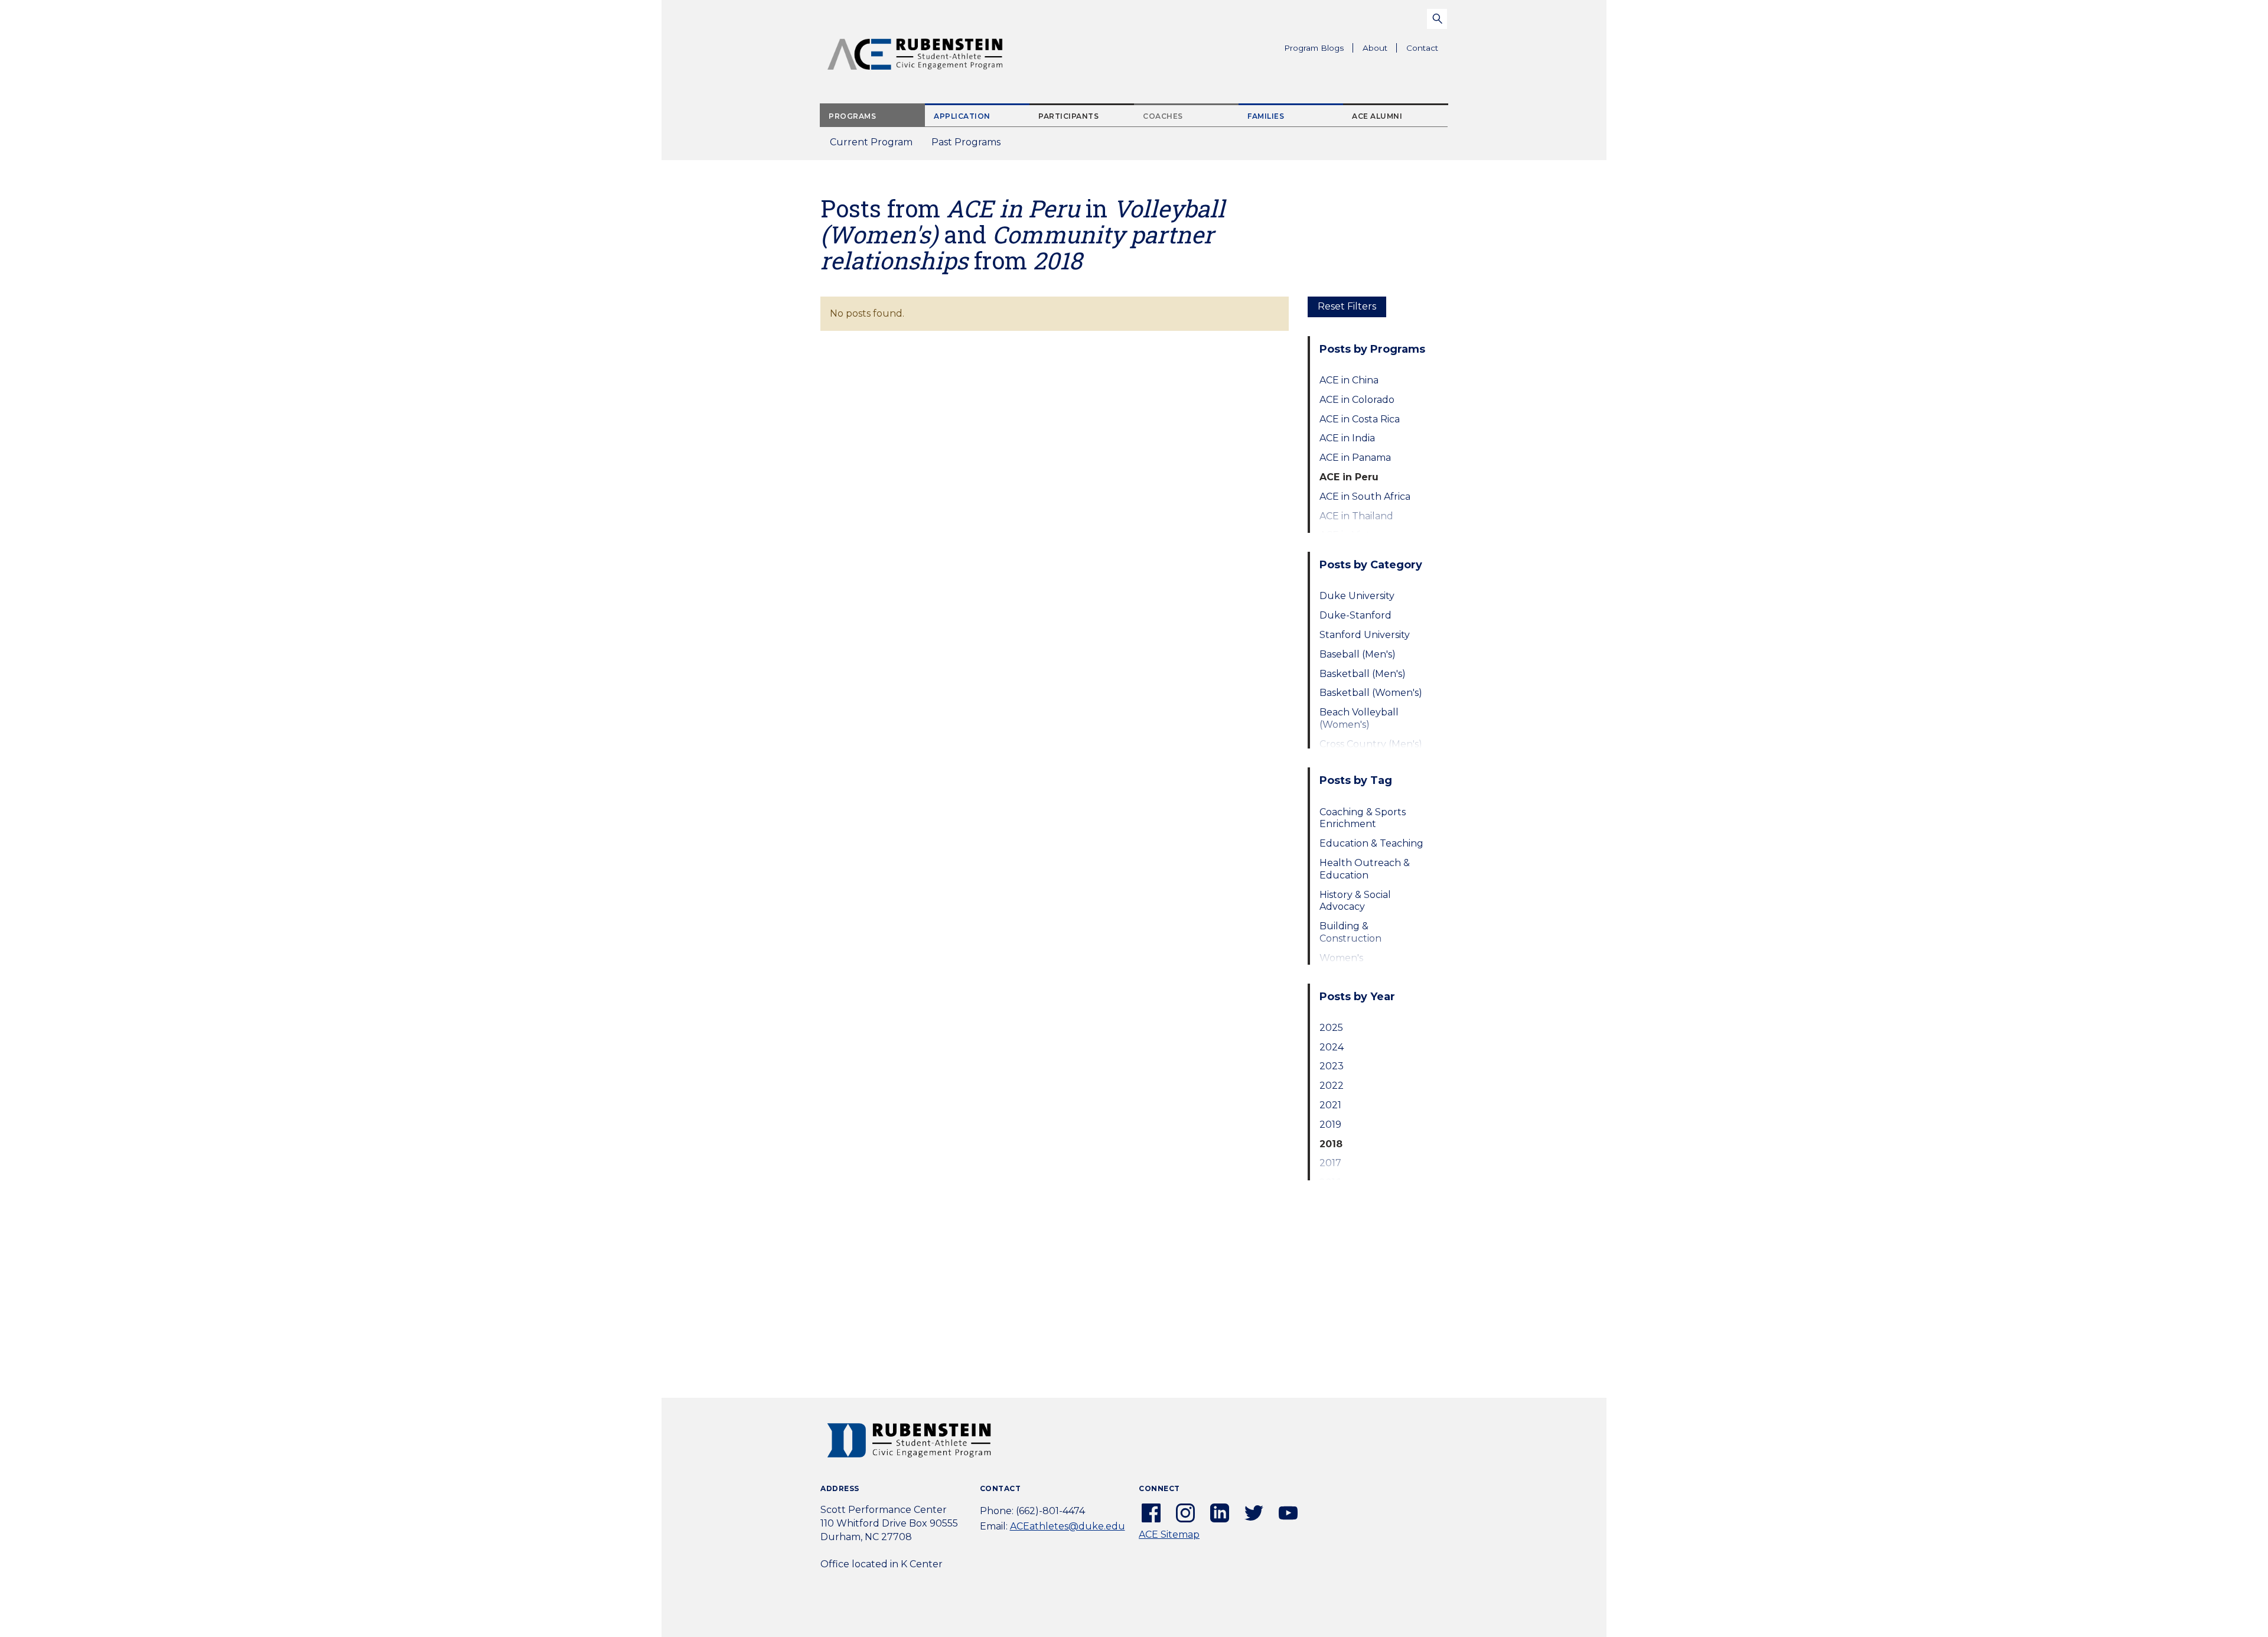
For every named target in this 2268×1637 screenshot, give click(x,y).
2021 (1330, 1105)
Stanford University (1365, 635)
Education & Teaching (1371, 843)
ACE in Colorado (1357, 400)
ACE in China (1349, 380)
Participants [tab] (1068, 116)
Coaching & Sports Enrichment (1363, 818)
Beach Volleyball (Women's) (1359, 718)
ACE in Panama (1355, 458)
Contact (1422, 48)
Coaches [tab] (1163, 116)
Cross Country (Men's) (1371, 744)
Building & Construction (1350, 932)
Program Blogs (1314, 48)
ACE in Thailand (1356, 516)
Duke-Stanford (1355, 615)
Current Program (871, 142)
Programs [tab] (852, 116)
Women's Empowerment (1356, 964)
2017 (1330, 1163)
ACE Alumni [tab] (1377, 116)
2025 (1331, 1028)
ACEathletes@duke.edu (1068, 1526)
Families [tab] (1266, 116)
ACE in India (1347, 438)
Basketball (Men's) (1363, 674)
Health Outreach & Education (1365, 869)
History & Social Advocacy (1355, 901)
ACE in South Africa (1365, 497)
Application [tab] (962, 116)
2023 (1332, 1066)
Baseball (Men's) (1358, 654)
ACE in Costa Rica (1360, 419)
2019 (1330, 1125)
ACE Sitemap (1169, 1535)
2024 (1332, 1047)
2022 (1332, 1086)
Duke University (1357, 596)
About (1380, 50)
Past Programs (971, 146)
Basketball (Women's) (1371, 693)
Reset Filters (1347, 306)
